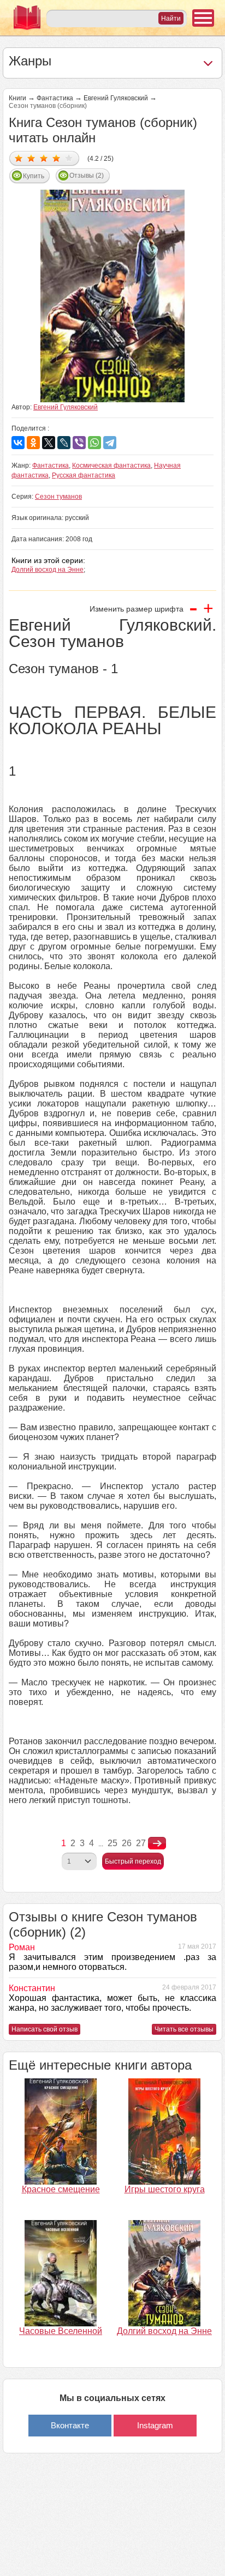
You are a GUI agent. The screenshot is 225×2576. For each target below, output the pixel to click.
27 (141, 1843)
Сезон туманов (58, 497)
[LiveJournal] (64, 443)
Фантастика (55, 98)
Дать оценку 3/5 (44, 158)
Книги (17, 98)
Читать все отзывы (184, 2029)
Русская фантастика (84, 475)
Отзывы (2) (87, 176)
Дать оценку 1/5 (19, 158)
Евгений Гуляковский (116, 98)
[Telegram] (110, 443)
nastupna (157, 1843)
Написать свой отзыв (45, 2029)
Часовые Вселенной (61, 2331)
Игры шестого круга (165, 2189)
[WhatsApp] (94, 443)
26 (127, 1843)
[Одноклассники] (33, 443)
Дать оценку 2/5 (31, 158)
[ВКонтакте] (18, 443)
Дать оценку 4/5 (57, 158)
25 (112, 1843)
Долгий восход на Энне (48, 570)
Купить (34, 176)
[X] (49, 443)
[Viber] (79, 443)
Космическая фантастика (111, 465)
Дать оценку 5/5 (69, 158)
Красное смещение (61, 2189)
